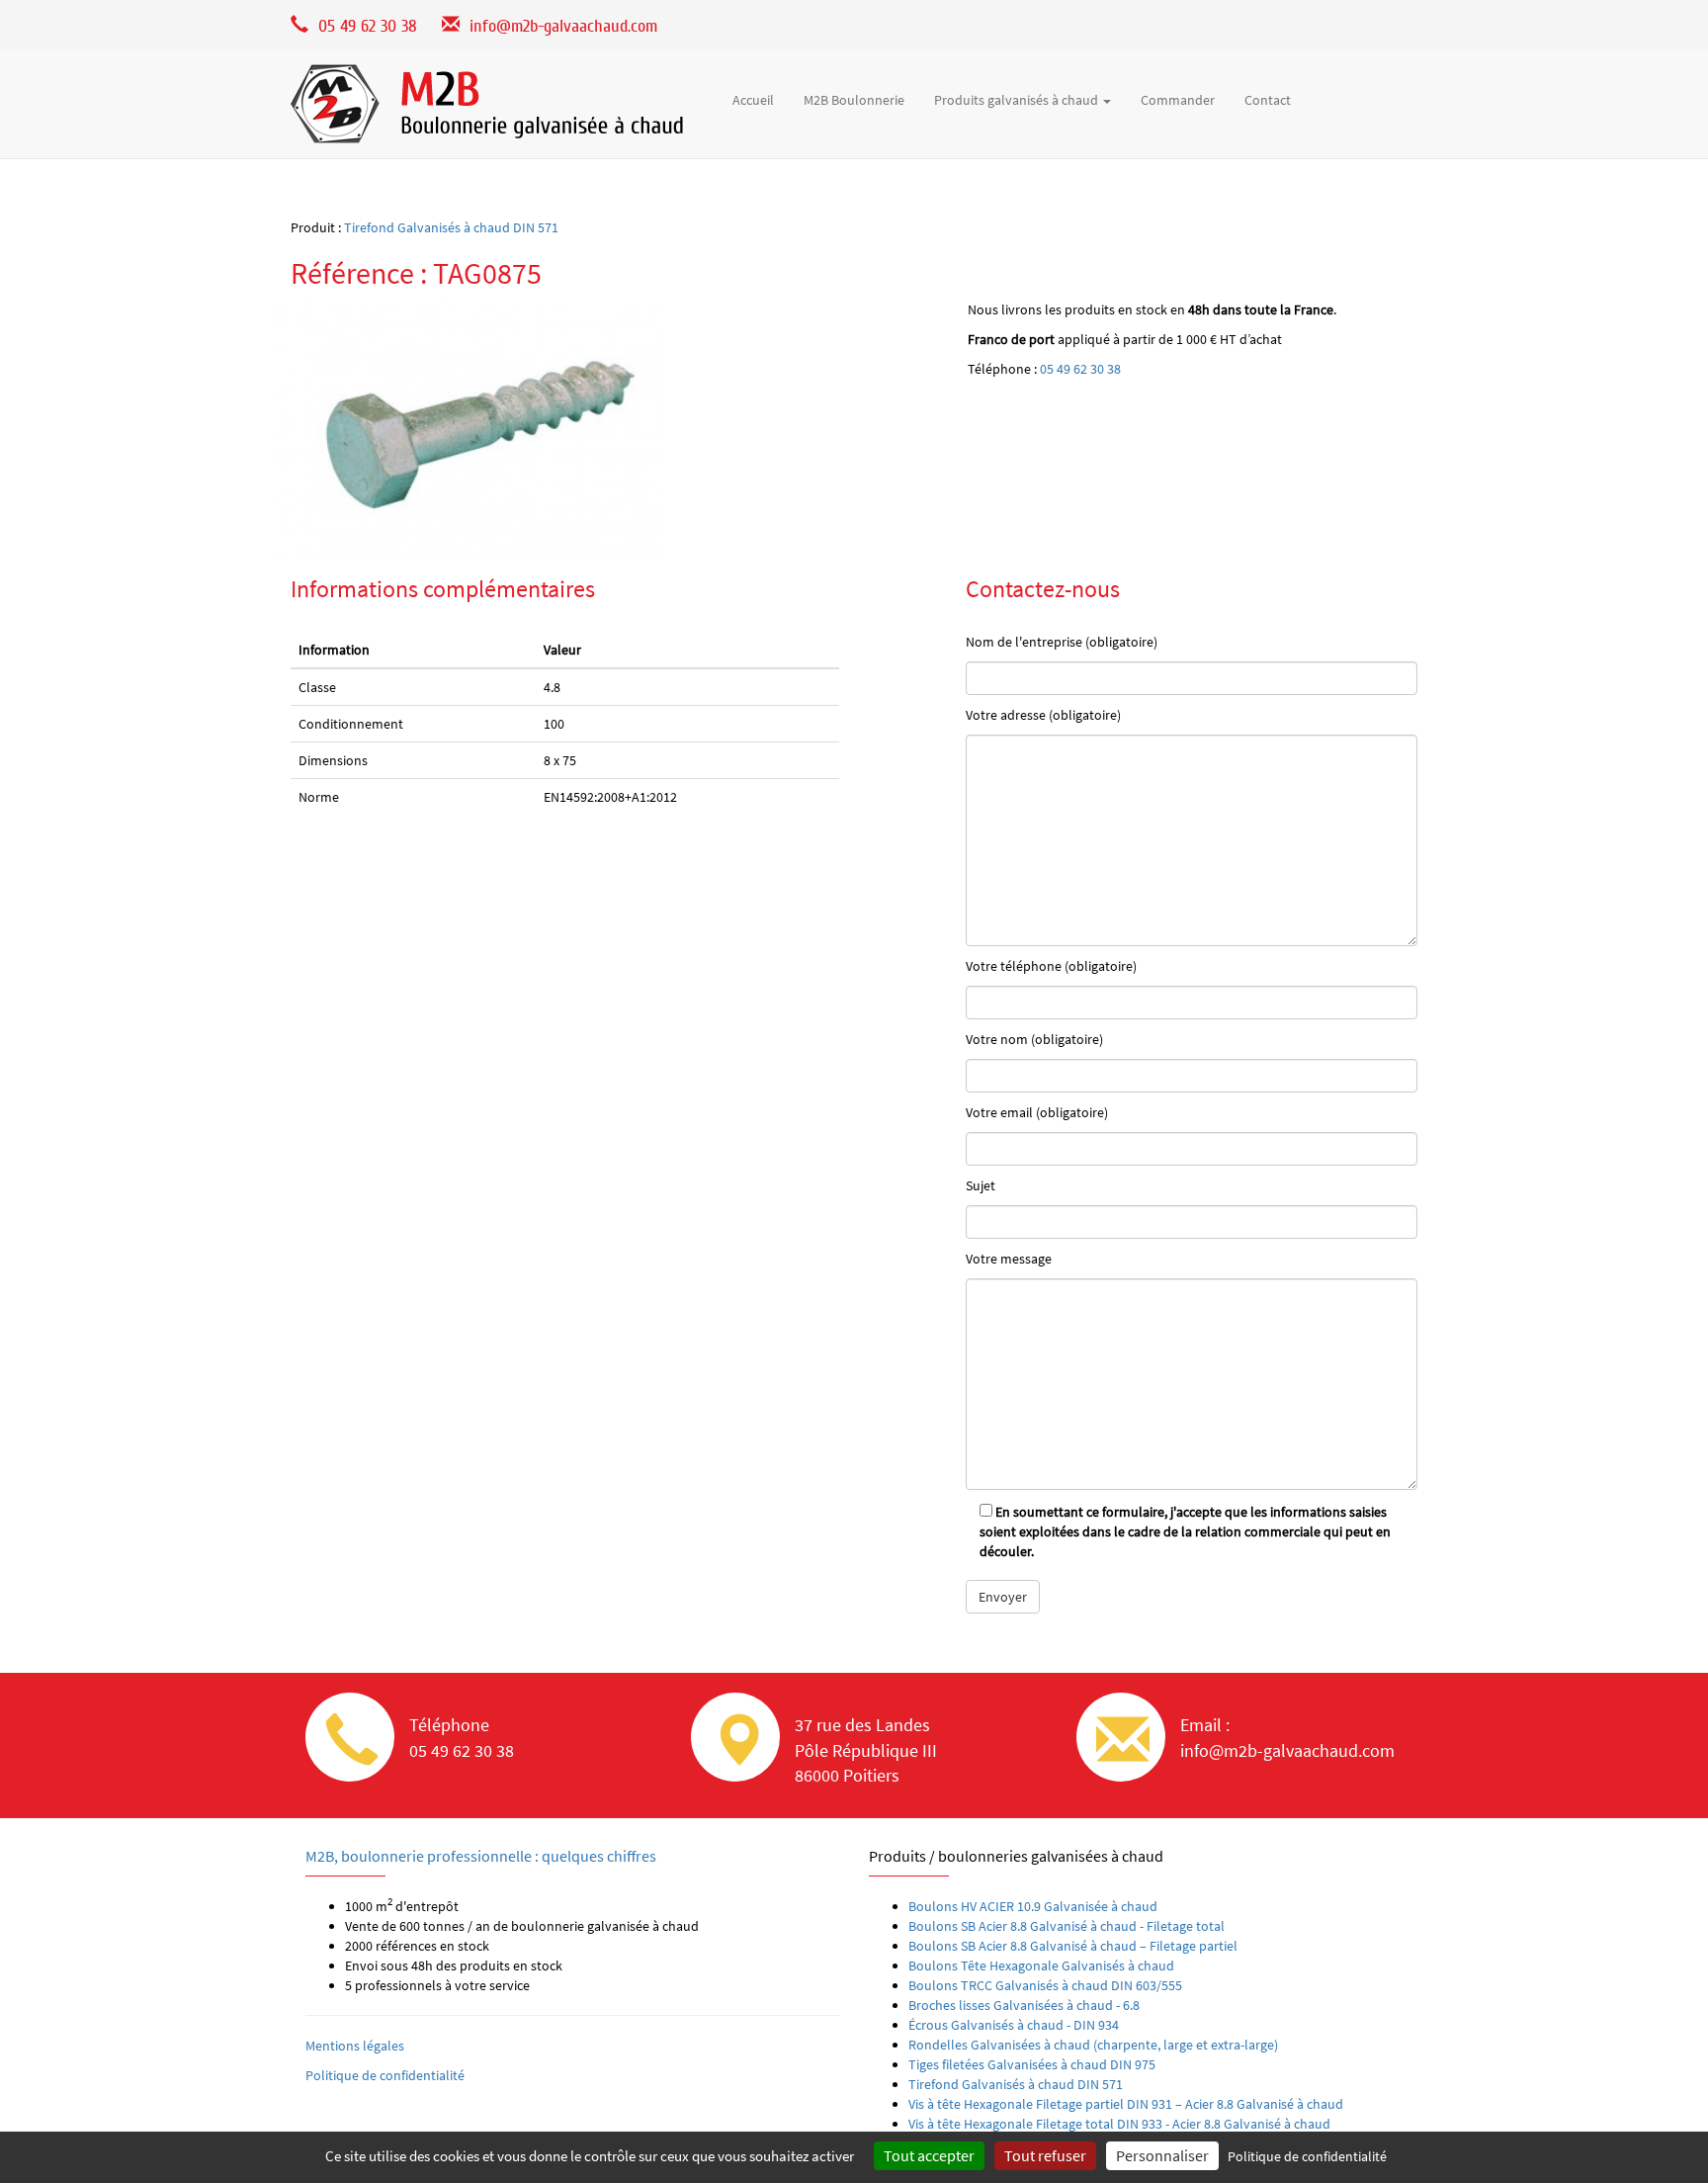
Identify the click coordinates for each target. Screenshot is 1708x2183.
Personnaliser (1162, 2155)
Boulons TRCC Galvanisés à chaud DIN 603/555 (1045, 1985)
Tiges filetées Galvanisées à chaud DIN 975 (1032, 2064)
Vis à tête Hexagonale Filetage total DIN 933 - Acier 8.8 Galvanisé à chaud (1119, 2124)
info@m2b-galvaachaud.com (563, 26)
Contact (1268, 100)
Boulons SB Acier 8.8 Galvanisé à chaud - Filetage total (1067, 1926)
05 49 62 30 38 (1080, 369)
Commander (1178, 100)
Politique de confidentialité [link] (1307, 2156)
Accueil (753, 100)
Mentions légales (355, 2046)
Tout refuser (1045, 2155)
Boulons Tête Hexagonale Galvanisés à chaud (1041, 1965)
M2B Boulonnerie (854, 100)
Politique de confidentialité (385, 2075)
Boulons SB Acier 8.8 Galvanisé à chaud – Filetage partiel (1073, 1946)
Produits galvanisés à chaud (1018, 100)
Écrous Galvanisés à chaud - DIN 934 (1014, 2025)
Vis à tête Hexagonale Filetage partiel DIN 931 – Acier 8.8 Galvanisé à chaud (1126, 2104)
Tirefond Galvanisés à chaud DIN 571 (451, 227)
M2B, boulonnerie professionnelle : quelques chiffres (481, 1856)
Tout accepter (929, 2155)
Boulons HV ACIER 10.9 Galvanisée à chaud (1033, 1906)
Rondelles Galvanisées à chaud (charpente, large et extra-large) (1093, 2045)
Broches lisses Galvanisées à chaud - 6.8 (1024, 2005)
